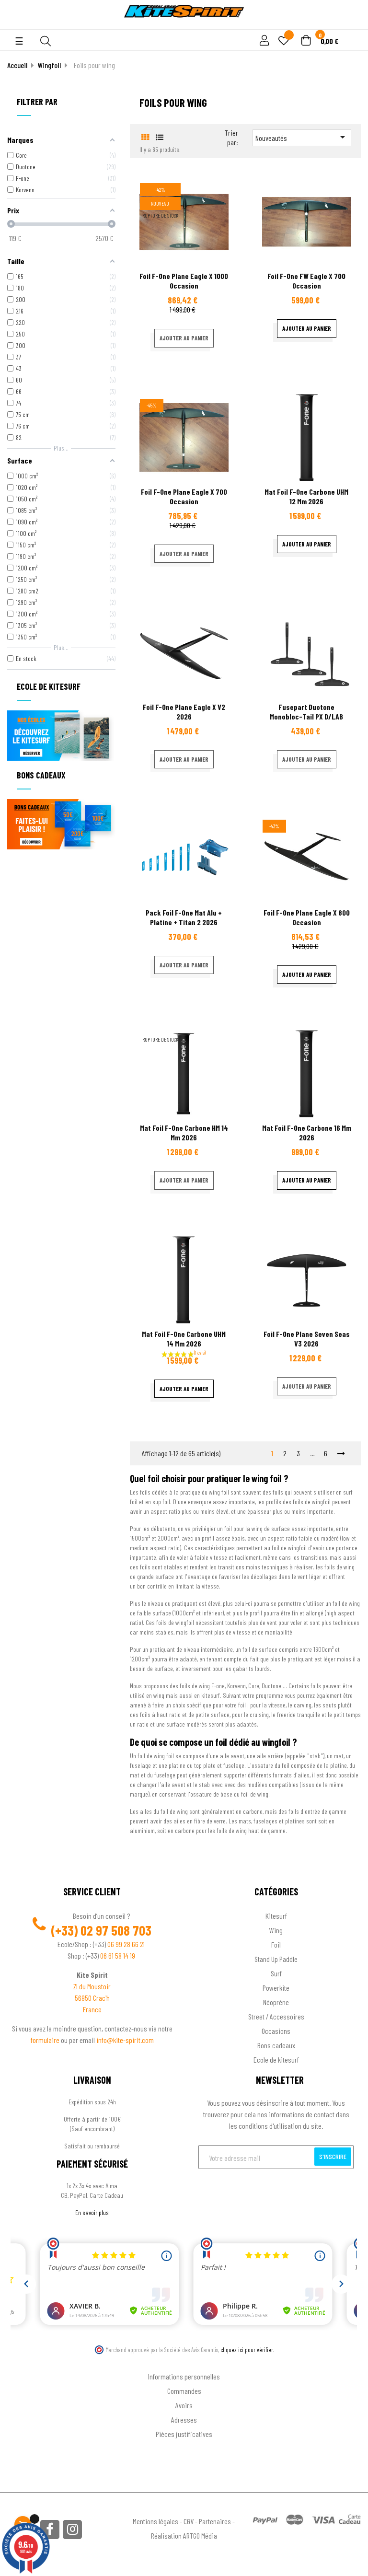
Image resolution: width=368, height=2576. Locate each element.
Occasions (276, 2031)
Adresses (184, 2419)
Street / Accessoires (276, 2016)
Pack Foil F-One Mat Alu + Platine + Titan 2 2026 (184, 917)
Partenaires (215, 2521)
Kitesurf (276, 1916)
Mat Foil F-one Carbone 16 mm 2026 (307, 1132)
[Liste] (160, 137)
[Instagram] (72, 2530)
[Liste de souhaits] (284, 41)
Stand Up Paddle (276, 1959)
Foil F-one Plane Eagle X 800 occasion (307, 917)
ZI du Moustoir (92, 1986)
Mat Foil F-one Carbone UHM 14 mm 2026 (184, 1339)
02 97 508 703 (116, 1930)
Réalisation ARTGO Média (184, 2535)
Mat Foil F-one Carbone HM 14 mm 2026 (184, 1132)
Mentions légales (155, 2521)
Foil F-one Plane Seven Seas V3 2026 (307, 1339)
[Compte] (350, 24)
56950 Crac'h (92, 1998)
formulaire (46, 2040)
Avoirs (184, 2405)
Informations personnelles (184, 2376)
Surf (276, 1973)
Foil (276, 1944)
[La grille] (145, 137)
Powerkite (276, 1988)
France (92, 2009)
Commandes (184, 2391)
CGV (189, 2521)
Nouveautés (302, 137)
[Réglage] (263, 41)
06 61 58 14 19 (118, 1955)
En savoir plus (92, 2212)
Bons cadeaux (276, 2045)
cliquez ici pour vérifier (247, 2350)
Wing (276, 1930)
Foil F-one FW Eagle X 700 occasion (306, 281)
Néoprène (276, 2002)
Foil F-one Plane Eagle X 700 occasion (184, 496)
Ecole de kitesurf (276, 2060)
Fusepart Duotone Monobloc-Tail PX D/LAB (306, 712)
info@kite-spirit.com (125, 2040)
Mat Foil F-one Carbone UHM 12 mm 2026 (306, 496)
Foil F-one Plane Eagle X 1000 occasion (184, 281)
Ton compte (184, 2361)
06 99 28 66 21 (126, 1944)
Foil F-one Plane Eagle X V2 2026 (184, 712)
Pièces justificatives (184, 2434)
